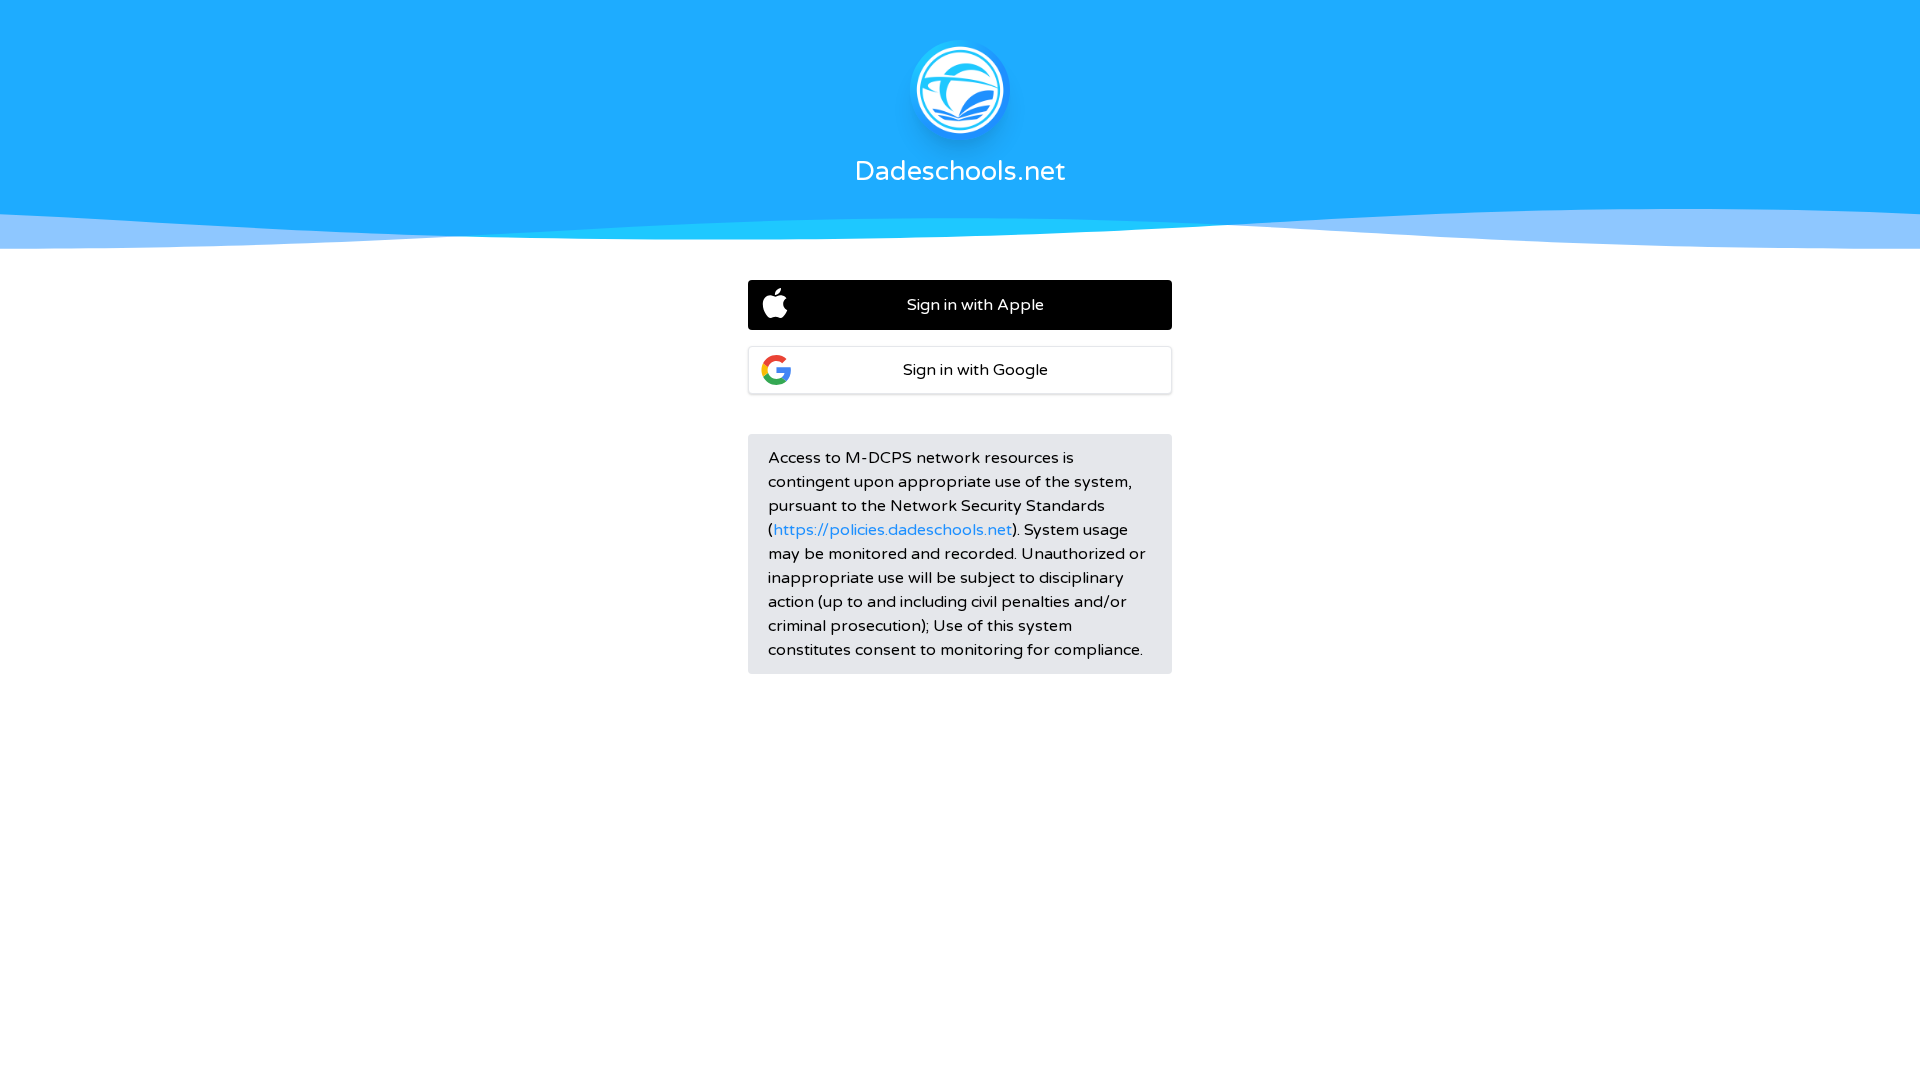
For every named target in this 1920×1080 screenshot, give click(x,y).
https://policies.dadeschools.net (892, 530)
